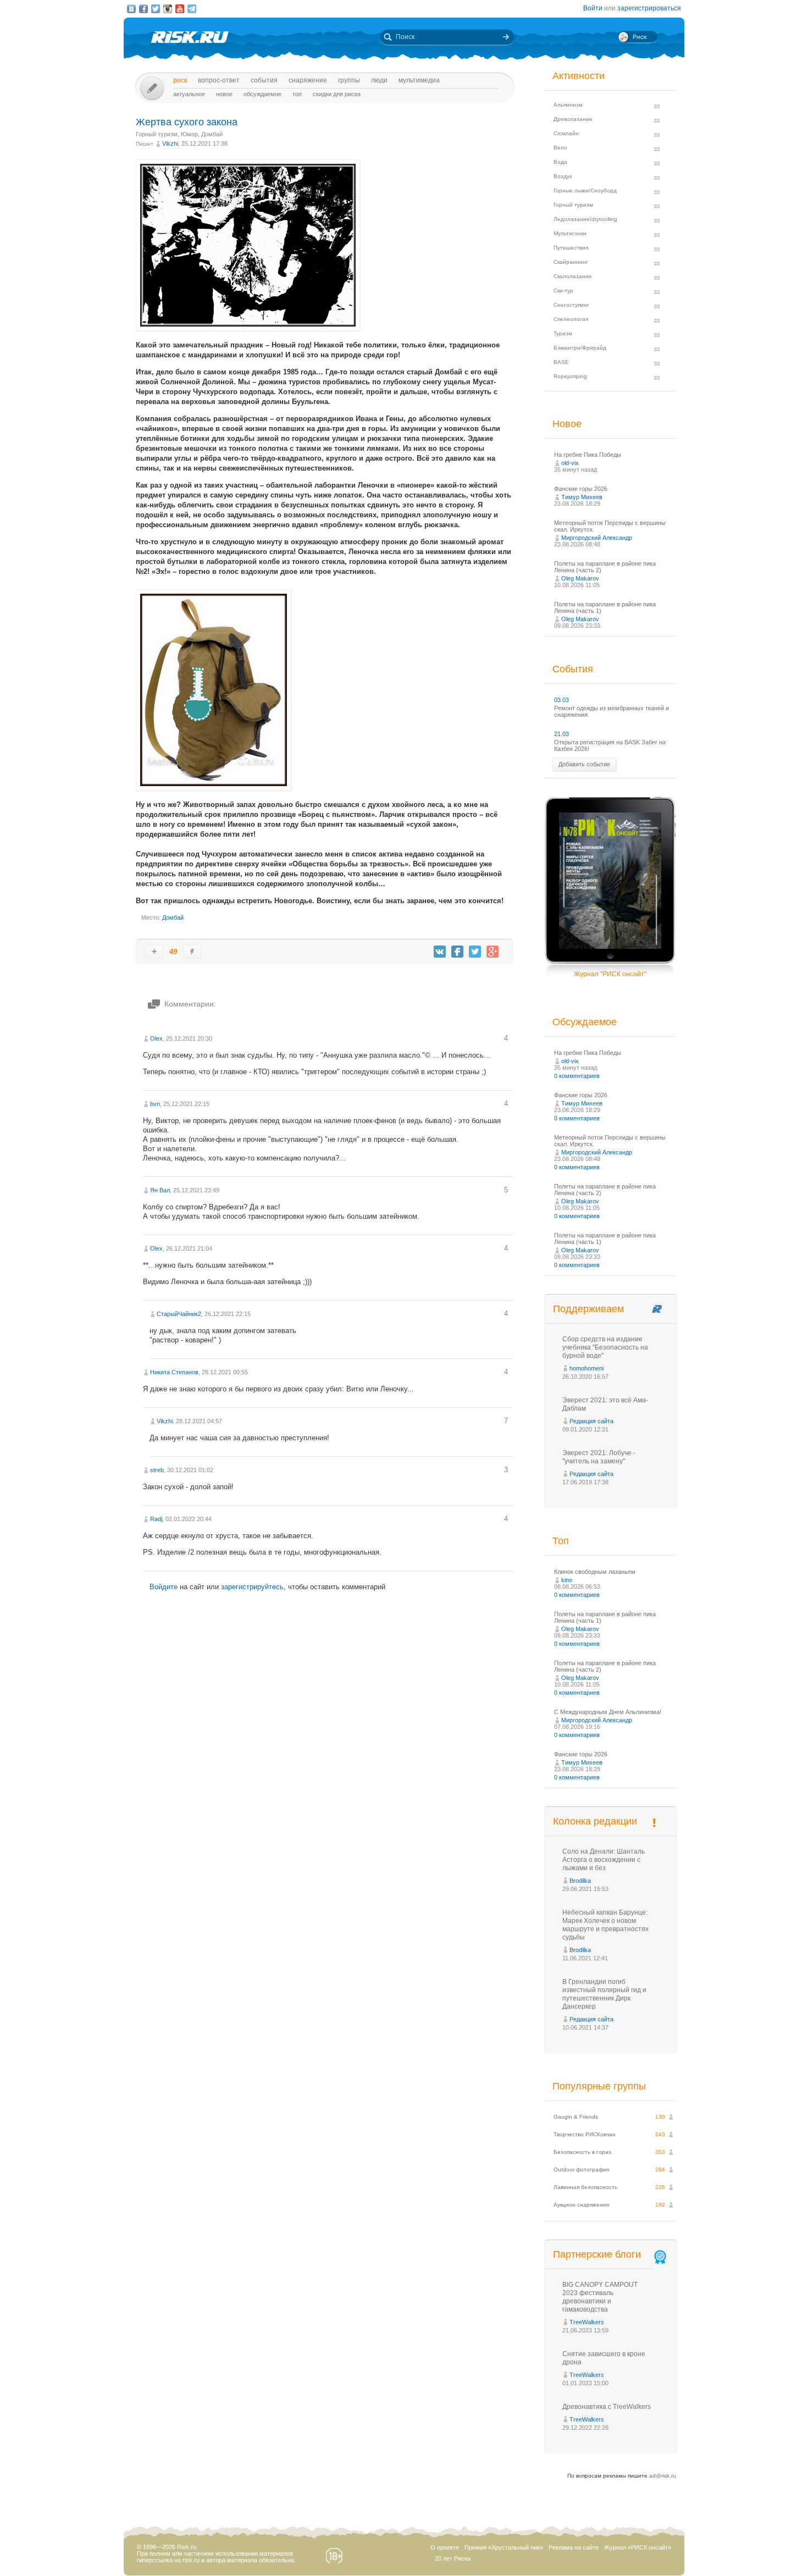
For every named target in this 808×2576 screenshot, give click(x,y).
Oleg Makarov (580, 578)
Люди (379, 80)
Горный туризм (157, 134)
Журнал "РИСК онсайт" (610, 974)
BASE (561, 362)
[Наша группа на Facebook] (143, 9)
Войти (593, 8)
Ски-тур (563, 291)
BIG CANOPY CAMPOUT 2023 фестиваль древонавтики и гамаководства (600, 2297)
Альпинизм (568, 105)
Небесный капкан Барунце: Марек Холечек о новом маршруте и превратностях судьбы (605, 1925)
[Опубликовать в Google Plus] (492, 952)
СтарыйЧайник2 (179, 1314)
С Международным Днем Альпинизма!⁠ (608, 1712)
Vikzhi (170, 143)
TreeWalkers (587, 2322)
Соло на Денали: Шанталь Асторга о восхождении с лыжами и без (604, 1860)
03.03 (561, 700)
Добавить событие (584, 764)
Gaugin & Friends (576, 2117)
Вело (560, 148)
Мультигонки (570, 233)
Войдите (164, 1587)
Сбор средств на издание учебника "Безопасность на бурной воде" (605, 1347)
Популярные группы (599, 2086)
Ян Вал (160, 1190)
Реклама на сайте (574, 2547)
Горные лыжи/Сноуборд (585, 190)
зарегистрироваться (649, 8)
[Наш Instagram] (168, 9)
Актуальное (189, 94)
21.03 (561, 734)
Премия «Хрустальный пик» (504, 2547)
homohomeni (586, 1368)
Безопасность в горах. (583, 2152)
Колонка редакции (595, 1821)
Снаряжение (308, 80)
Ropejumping (570, 376)
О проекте (445, 2547)
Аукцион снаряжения (581, 2205)
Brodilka (580, 1881)
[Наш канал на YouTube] (180, 9)
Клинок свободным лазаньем (595, 1572)
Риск (180, 80)
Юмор (189, 134)
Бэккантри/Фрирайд (580, 348)
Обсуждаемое (262, 94)
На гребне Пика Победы (588, 455)
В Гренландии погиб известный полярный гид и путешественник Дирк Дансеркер (604, 1994)
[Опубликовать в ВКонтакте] (440, 952)
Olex (156, 1038)
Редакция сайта (591, 1421)
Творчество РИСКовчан (585, 2134)
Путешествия (571, 248)
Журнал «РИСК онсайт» (638, 2547)
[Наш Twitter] (156, 9)
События (264, 80)
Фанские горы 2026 (581, 489)
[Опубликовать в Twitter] (475, 952)
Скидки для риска (337, 94)
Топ (297, 94)
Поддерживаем (588, 1309)
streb (157, 1470)
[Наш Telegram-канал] (192, 9)
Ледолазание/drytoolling (585, 219)
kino (567, 1580)
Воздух (563, 176)
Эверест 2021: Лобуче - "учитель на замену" (599, 1457)
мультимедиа (419, 80)
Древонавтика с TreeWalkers (607, 2407)
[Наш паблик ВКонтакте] (131, 9)
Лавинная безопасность (585, 2187)
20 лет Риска (453, 2558)
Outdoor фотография (581, 2169)
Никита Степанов (174, 1372)
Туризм (563, 333)
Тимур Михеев (582, 497)
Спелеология (571, 319)
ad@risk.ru (663, 2476)
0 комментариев (577, 1076)
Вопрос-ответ (219, 80)
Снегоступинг (571, 305)
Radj (156, 1519)
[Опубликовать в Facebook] (457, 952)
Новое (224, 94)
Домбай (212, 134)
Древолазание (573, 119)
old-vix (570, 463)
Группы (349, 80)
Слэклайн (566, 133)
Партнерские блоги (597, 2254)
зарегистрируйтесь (252, 1587)
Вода (560, 162)
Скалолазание (573, 276)
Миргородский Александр (597, 538)
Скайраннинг (571, 262)
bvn (155, 1104)
